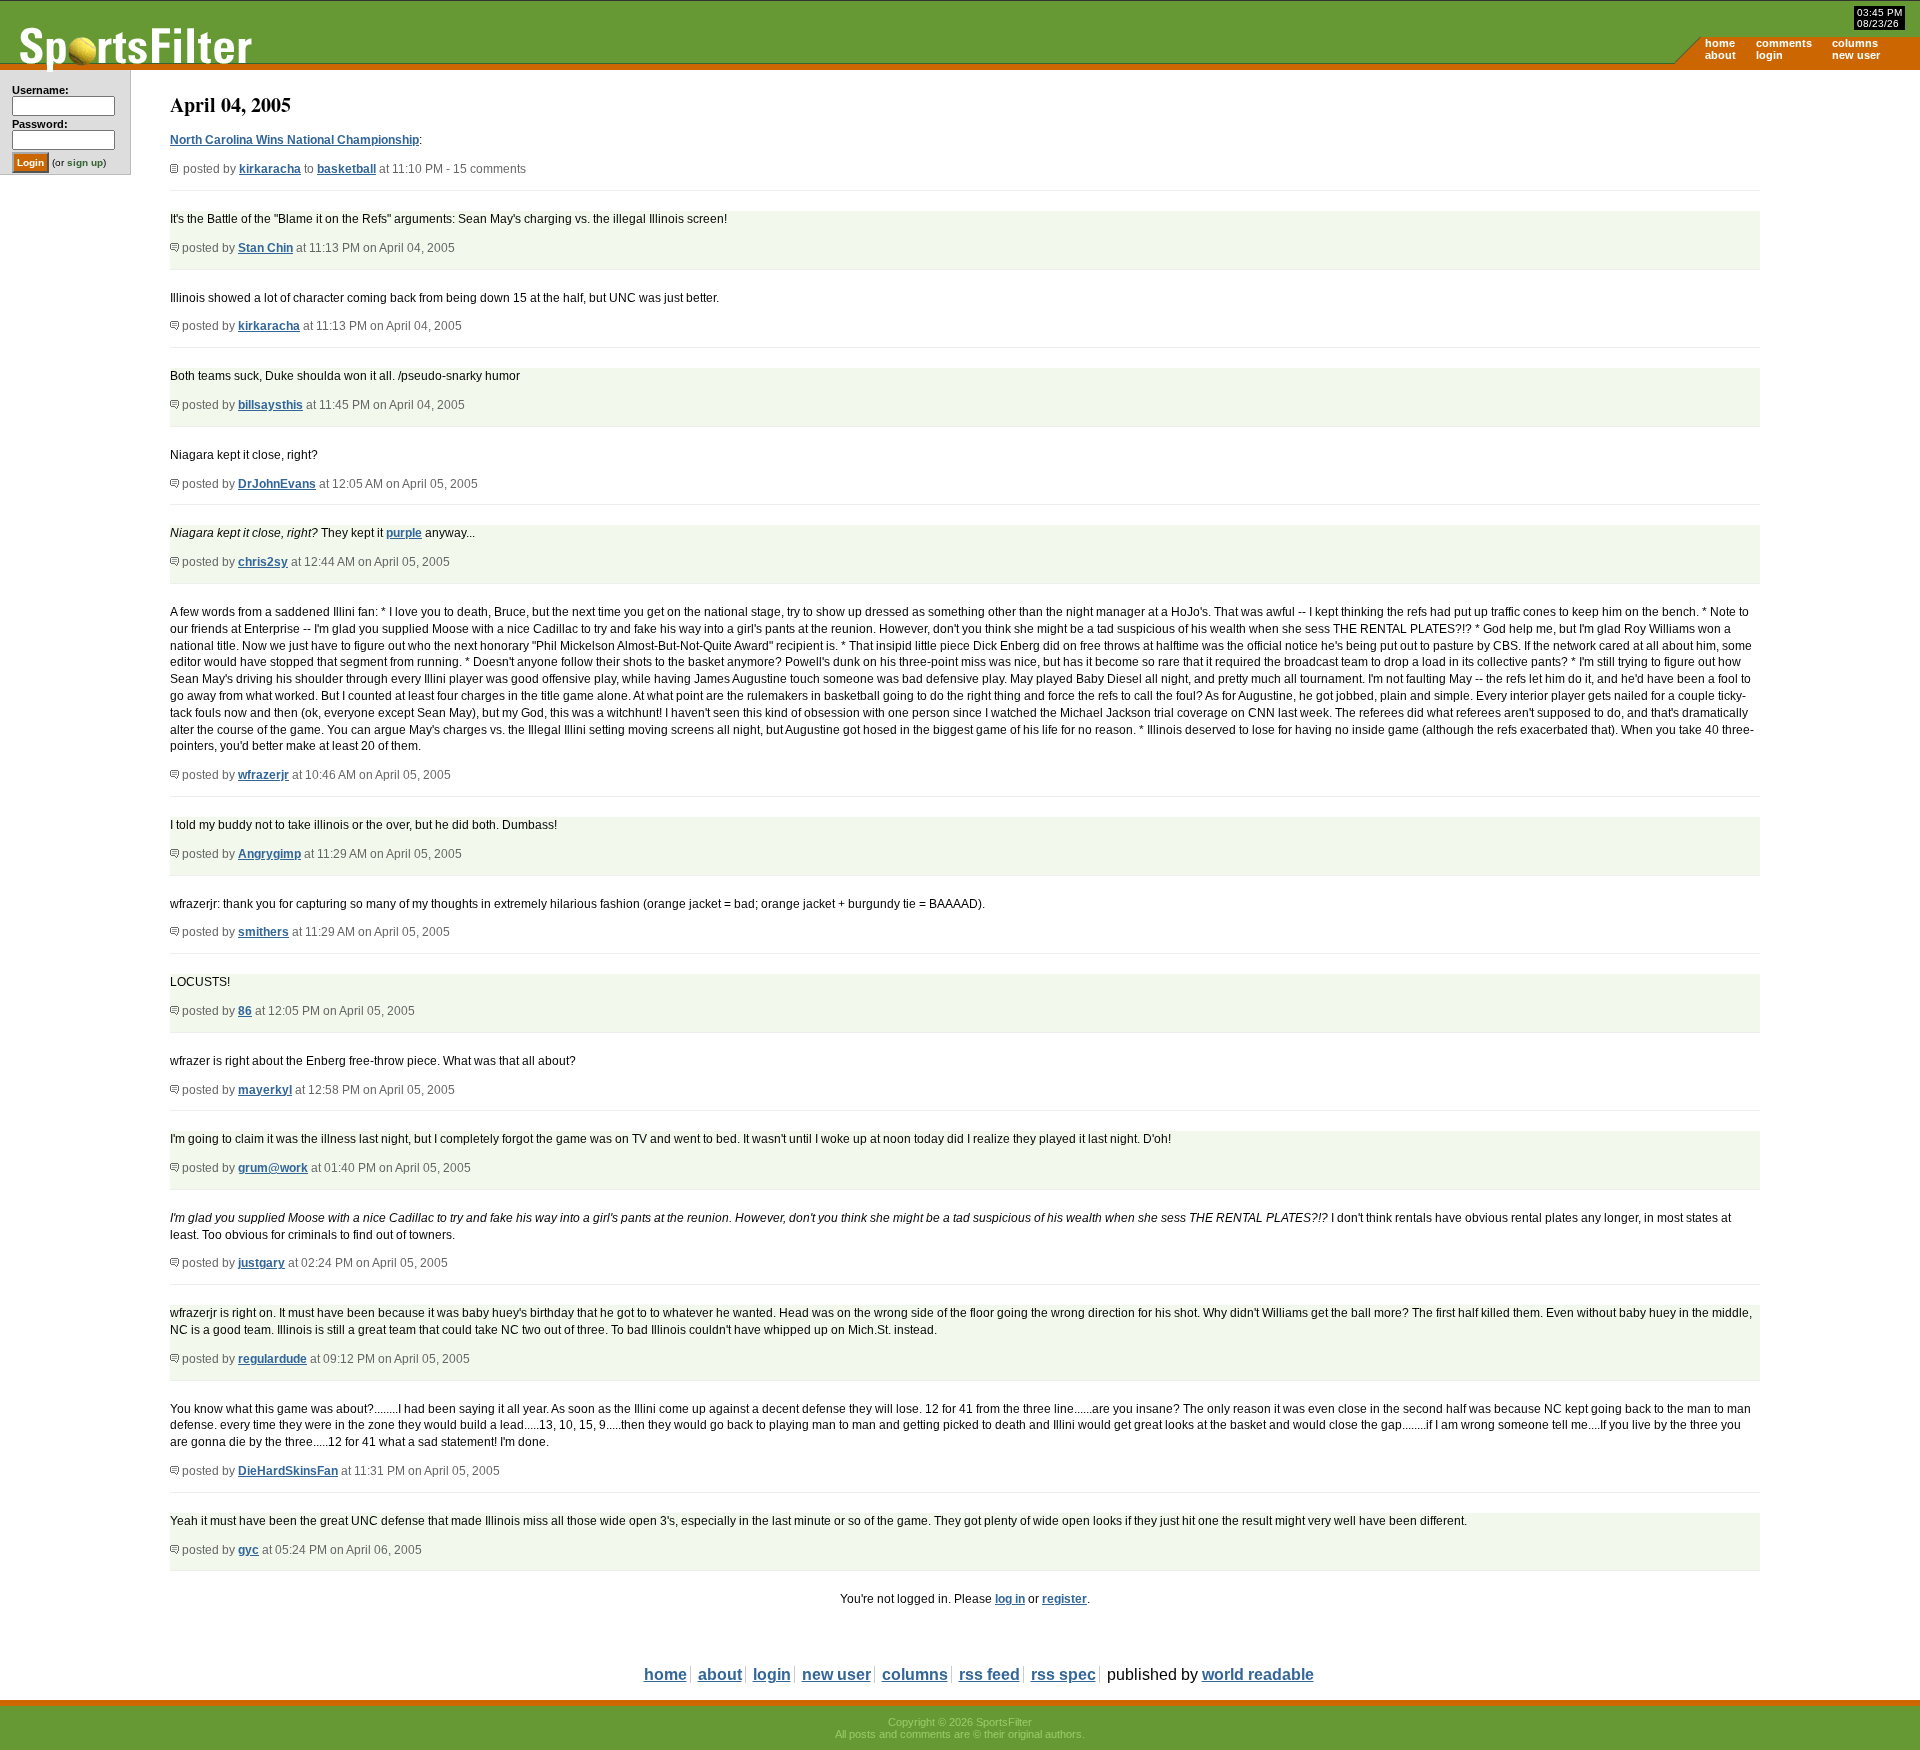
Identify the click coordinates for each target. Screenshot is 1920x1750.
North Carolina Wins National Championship (294, 140)
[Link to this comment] (174, 248)
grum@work (273, 1168)
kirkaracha (270, 169)
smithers (263, 932)
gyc (248, 1550)
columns (1855, 43)
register (1064, 1599)
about (1720, 55)
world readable (1258, 1674)
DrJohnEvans (277, 484)
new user (1856, 55)
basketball (346, 169)
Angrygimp (269, 854)
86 (245, 1011)
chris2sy (263, 562)
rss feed (989, 1674)
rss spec (1063, 1674)
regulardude (272, 1359)
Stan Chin (265, 248)
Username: (40, 90)
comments (1784, 43)
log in (1010, 1599)
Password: (40, 124)
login (1769, 55)
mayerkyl (265, 1090)
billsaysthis (270, 405)
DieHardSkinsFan (288, 1471)
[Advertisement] (1750, 226)
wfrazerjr (263, 775)
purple (404, 533)
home (1720, 43)
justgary (261, 1263)
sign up (85, 162)
